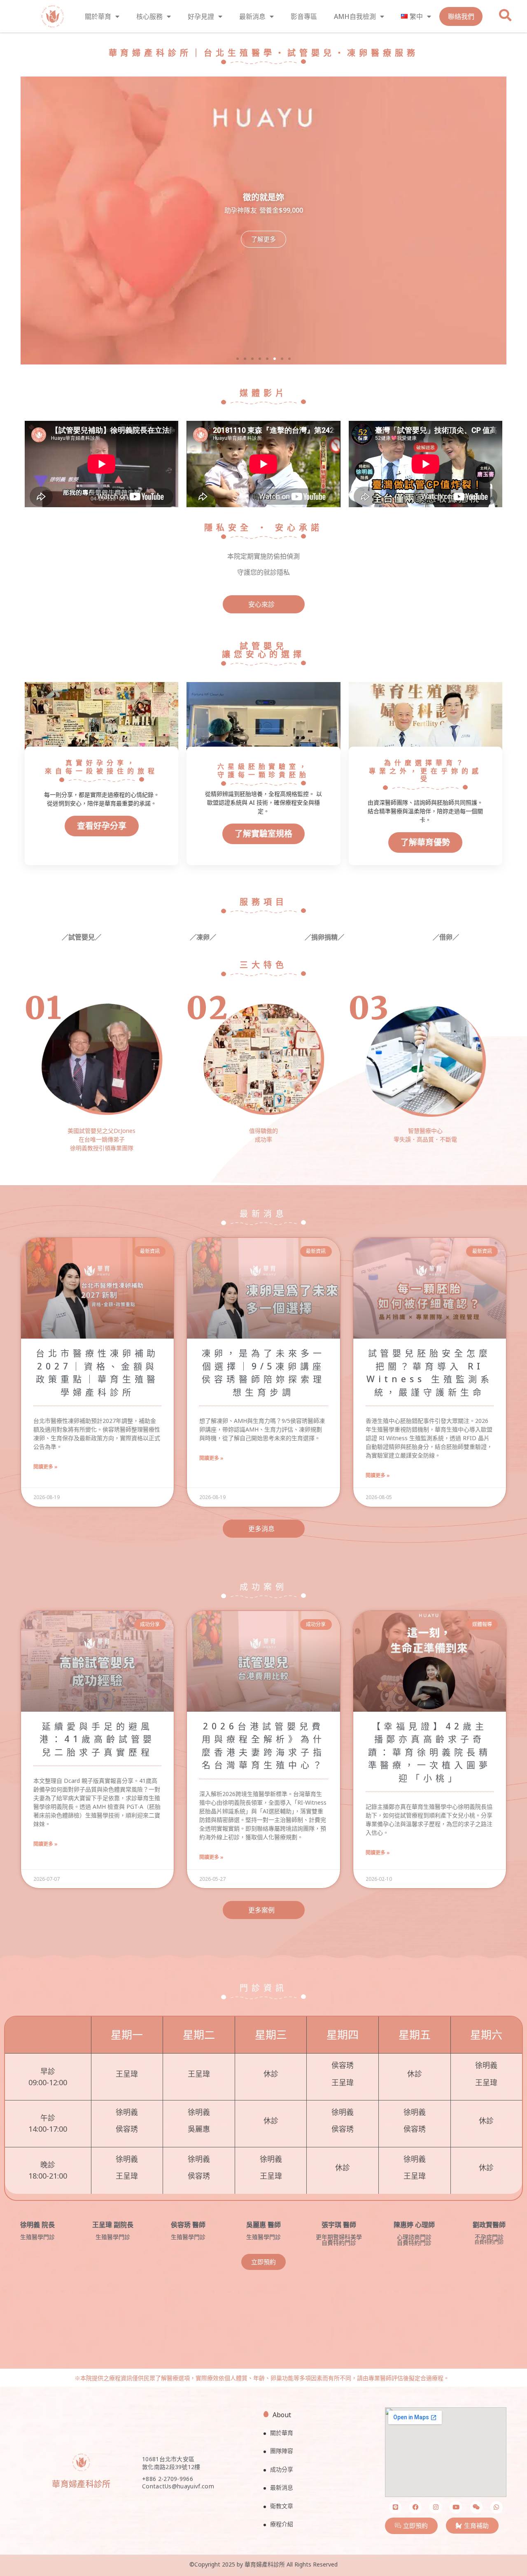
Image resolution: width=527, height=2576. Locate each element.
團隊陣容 (282, 2451)
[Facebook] (415, 2507)
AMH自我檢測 (355, 16)
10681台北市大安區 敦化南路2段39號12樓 (171, 2463)
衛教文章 (282, 2506)
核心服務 (149, 16)
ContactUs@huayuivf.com (178, 2486)
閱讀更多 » (45, 1467)
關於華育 (98, 16)
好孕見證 (201, 16)
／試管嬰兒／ (82, 937)
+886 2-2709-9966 (168, 2479)
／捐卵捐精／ (324, 937)
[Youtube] (456, 2507)
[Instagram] (436, 2507)
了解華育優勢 (425, 842)
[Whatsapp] (497, 2507)
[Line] (395, 2507)
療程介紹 (282, 2524)
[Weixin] (476, 2507)
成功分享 (282, 2469)
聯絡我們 (461, 16)
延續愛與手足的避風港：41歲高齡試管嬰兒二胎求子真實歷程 (98, 1739)
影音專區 (304, 16)
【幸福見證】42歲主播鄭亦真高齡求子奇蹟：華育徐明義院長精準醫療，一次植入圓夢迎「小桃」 (430, 1752)
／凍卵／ (203, 937)
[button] (238, 359)
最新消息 (252, 16)
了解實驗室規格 (263, 834)
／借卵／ (446, 937)
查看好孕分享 (102, 826)
